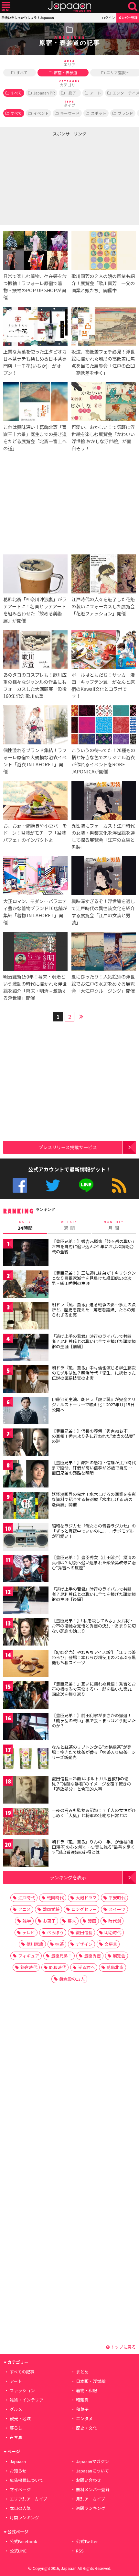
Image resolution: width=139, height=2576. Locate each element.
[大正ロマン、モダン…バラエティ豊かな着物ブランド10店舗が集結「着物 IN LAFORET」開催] (35, 877)
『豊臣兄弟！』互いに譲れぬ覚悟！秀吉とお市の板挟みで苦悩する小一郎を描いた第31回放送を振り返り (94, 1689)
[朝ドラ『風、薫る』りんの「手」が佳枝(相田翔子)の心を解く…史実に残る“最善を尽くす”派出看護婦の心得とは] (26, 1854)
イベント (41, 113)
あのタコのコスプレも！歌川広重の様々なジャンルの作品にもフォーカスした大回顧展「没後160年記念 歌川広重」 (35, 685)
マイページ (20, 2489)
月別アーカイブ (91, 2499)
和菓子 (82, 2409)
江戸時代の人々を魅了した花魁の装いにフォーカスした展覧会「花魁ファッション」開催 (103, 606)
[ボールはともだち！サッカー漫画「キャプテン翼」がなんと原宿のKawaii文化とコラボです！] (104, 650)
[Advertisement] (48, 179)
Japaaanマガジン (92, 2461)
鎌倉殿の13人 (72, 1979)
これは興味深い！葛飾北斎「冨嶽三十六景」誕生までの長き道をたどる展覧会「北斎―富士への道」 (35, 438)
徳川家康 (35, 1944)
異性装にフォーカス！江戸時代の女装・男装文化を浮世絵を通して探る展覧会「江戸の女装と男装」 (103, 836)
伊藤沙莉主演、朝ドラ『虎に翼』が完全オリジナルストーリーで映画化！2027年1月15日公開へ (94, 1404)
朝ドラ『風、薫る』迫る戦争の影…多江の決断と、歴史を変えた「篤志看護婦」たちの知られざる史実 (94, 1309)
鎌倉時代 (29, 1967)
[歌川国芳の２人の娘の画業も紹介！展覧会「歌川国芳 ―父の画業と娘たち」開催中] (104, 252)
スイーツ (117, 1909)
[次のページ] (81, 1016)
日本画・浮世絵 (91, 2381)
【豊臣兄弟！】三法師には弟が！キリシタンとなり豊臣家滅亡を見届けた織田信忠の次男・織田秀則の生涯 (94, 1278)
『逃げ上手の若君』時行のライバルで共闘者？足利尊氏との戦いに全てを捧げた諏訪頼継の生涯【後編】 (94, 1594)
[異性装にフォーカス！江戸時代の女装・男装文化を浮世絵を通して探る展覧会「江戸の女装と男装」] (104, 801)
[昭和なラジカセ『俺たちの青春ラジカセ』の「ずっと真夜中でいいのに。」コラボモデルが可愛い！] (26, 1538)
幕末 (72, 1921)
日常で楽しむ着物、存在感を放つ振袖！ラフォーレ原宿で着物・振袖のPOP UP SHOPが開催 (35, 287)
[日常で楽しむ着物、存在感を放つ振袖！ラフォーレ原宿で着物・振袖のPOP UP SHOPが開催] (35, 252)
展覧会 (119, 1956)
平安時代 (117, 1898)
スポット (99, 113)
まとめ (82, 2372)
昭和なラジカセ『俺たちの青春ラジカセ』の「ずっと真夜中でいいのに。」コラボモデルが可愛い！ (94, 1531)
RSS (119, 1185)
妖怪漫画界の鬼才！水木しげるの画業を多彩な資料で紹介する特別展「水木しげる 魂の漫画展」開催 (94, 1499)
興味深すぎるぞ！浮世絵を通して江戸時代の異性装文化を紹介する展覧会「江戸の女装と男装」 (103, 912)
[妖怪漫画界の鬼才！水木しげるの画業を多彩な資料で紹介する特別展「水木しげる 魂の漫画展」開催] (26, 1506)
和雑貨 (82, 2400)
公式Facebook (20, 1185)
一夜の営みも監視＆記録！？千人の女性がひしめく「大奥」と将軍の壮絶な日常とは (94, 1813)
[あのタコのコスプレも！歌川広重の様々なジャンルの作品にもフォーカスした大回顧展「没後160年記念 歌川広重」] (35, 650)
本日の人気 (20, 2508)
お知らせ (18, 2471)
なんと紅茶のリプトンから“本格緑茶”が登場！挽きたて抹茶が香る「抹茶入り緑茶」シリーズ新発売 (94, 1752)
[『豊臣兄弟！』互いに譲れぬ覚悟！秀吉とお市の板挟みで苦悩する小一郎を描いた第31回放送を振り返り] (26, 1696)
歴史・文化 (86, 2428)
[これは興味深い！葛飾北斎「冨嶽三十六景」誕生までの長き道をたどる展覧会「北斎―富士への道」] (35, 403)
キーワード (70, 113)
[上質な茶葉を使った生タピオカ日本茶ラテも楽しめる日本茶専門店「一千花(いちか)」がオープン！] (35, 327)
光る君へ (86, 1967)
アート (96, 93)
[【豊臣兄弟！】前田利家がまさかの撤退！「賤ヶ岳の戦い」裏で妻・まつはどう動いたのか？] (26, 1728)
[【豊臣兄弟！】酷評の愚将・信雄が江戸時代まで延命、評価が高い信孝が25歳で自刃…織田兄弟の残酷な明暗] (26, 1475)
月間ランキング (24, 2517)
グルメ (16, 2409)
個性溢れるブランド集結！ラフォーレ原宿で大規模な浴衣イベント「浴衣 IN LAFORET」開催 (35, 761)
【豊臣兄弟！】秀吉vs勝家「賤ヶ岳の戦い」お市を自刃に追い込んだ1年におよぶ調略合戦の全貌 (93, 1246)
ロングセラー (84, 1909)
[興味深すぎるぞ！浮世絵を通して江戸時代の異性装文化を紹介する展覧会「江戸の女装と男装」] (104, 877)
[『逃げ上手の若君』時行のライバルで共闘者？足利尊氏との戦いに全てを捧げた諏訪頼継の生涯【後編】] (26, 1601)
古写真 (16, 2437)
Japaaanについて (92, 2471)
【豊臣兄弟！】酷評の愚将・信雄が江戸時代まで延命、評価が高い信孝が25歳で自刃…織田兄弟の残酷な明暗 (94, 1467)
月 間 (114, 1226)
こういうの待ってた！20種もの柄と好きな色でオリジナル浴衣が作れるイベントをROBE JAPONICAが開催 (103, 761)
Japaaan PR (44, 93)
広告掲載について (27, 2480)
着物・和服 (86, 2390)
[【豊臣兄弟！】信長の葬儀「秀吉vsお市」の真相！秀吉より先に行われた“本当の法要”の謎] (26, 1443)
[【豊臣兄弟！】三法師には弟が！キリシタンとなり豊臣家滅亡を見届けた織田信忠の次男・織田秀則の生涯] (26, 1285)
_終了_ (72, 93)
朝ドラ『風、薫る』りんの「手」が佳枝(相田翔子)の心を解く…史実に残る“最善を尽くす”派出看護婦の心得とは (93, 1847)
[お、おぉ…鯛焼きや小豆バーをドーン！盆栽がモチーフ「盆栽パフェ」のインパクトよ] (35, 801)
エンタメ (84, 2418)
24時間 (25, 1226)
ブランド (125, 113)
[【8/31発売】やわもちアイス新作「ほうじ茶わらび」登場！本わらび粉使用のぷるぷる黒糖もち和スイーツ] (26, 1664)
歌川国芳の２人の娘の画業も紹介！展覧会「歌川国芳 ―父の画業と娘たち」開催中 (103, 283)
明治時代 (113, 1932)
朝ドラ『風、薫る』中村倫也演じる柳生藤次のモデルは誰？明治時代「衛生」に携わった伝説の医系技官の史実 (94, 1373)
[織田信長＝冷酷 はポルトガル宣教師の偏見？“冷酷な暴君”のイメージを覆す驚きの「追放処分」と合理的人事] (26, 1791)
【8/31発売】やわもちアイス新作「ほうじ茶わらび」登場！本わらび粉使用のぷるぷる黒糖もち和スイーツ (94, 1657)
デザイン (84, 1944)
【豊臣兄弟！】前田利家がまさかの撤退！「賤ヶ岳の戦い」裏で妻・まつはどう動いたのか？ (94, 1720)
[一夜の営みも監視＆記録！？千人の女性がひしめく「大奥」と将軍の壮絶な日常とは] (26, 1822)
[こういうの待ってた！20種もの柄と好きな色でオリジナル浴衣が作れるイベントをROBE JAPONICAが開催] (104, 726)
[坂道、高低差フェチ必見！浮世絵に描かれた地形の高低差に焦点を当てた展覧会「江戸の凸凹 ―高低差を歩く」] (104, 327)
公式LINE (86, 1185)
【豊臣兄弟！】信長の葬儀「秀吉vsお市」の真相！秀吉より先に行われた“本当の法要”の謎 (93, 1436)
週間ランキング (91, 2508)
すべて (22, 72)
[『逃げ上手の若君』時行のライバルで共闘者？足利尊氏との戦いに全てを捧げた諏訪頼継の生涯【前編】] (26, 1348)
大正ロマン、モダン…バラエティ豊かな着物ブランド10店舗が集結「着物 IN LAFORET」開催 (35, 912)
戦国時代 (55, 1898)
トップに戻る (123, 2347)
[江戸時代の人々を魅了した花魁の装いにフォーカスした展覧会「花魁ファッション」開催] (104, 575)
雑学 (27, 1921)
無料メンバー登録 (93, 2489)
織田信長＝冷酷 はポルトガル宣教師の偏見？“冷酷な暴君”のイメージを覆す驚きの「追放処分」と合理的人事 (91, 1784)
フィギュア (29, 1956)
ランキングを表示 (68, 1877)
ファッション (22, 2390)
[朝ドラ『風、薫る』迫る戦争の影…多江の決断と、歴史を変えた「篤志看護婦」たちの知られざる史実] (26, 1317)
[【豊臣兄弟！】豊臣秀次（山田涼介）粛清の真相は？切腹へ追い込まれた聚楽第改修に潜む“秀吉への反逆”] (26, 1570)
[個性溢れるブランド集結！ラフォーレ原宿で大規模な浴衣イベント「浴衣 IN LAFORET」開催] (35, 726)
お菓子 (49, 1921)
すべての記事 (22, 2372)
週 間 (69, 1226)
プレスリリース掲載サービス (68, 1147)
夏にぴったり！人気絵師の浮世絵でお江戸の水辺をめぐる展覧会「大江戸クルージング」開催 (103, 984)
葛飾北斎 (115, 1967)
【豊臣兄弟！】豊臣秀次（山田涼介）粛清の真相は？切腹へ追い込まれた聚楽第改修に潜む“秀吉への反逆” (94, 1562)
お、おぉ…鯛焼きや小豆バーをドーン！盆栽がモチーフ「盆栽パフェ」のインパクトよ (35, 833)
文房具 (111, 1944)
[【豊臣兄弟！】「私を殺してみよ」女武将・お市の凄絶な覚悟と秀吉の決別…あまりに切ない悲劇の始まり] (26, 1633)
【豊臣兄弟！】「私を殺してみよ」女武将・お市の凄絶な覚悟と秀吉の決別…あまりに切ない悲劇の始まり (94, 1626)
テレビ (29, 1932)
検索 (133, 7)
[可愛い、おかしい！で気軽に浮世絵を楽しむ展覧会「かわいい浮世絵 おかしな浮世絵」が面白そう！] (104, 403)
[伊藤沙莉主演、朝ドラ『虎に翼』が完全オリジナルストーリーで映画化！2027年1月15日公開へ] (26, 1412)
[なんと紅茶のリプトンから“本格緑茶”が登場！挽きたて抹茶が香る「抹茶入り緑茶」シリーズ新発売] (26, 1759)
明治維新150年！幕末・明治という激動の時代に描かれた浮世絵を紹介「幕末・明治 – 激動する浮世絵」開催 (35, 987)
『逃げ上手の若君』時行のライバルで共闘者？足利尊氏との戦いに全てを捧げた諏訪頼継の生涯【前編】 (94, 1341)
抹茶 (59, 1944)
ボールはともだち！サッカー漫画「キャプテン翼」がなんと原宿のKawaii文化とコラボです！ (103, 685)
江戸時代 (27, 1898)
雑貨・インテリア (27, 2400)
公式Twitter (53, 1185)
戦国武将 (51, 1909)
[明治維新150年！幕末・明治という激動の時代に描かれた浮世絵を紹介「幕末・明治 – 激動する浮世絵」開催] (35, 953)
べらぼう (55, 1932)
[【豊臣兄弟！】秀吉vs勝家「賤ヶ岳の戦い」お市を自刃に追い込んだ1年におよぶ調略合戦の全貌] (26, 1253)
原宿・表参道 (66, 72)
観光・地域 (20, 2418)
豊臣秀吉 (92, 1956)
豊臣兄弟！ (62, 1956)
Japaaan (69, 7)
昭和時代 (58, 1967)
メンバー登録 (128, 18)
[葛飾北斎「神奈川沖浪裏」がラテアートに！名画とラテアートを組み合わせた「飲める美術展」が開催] (35, 575)
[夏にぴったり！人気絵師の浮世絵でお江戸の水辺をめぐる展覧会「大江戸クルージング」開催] (104, 953)
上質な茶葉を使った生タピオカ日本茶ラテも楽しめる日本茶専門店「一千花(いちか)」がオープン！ (35, 362)
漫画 (92, 1921)
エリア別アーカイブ (28, 2499)
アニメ (24, 1909)
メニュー (6, 7)
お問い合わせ (89, 2480)
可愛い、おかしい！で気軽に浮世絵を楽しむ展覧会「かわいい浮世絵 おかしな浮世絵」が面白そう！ (103, 438)
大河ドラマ (86, 1898)
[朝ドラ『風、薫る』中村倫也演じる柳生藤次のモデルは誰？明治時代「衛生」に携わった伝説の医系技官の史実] (26, 1380)
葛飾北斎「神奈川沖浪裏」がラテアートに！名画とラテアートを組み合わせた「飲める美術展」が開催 (35, 610)
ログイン (108, 18)
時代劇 (115, 1921)
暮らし (16, 2428)
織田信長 (84, 1932)
